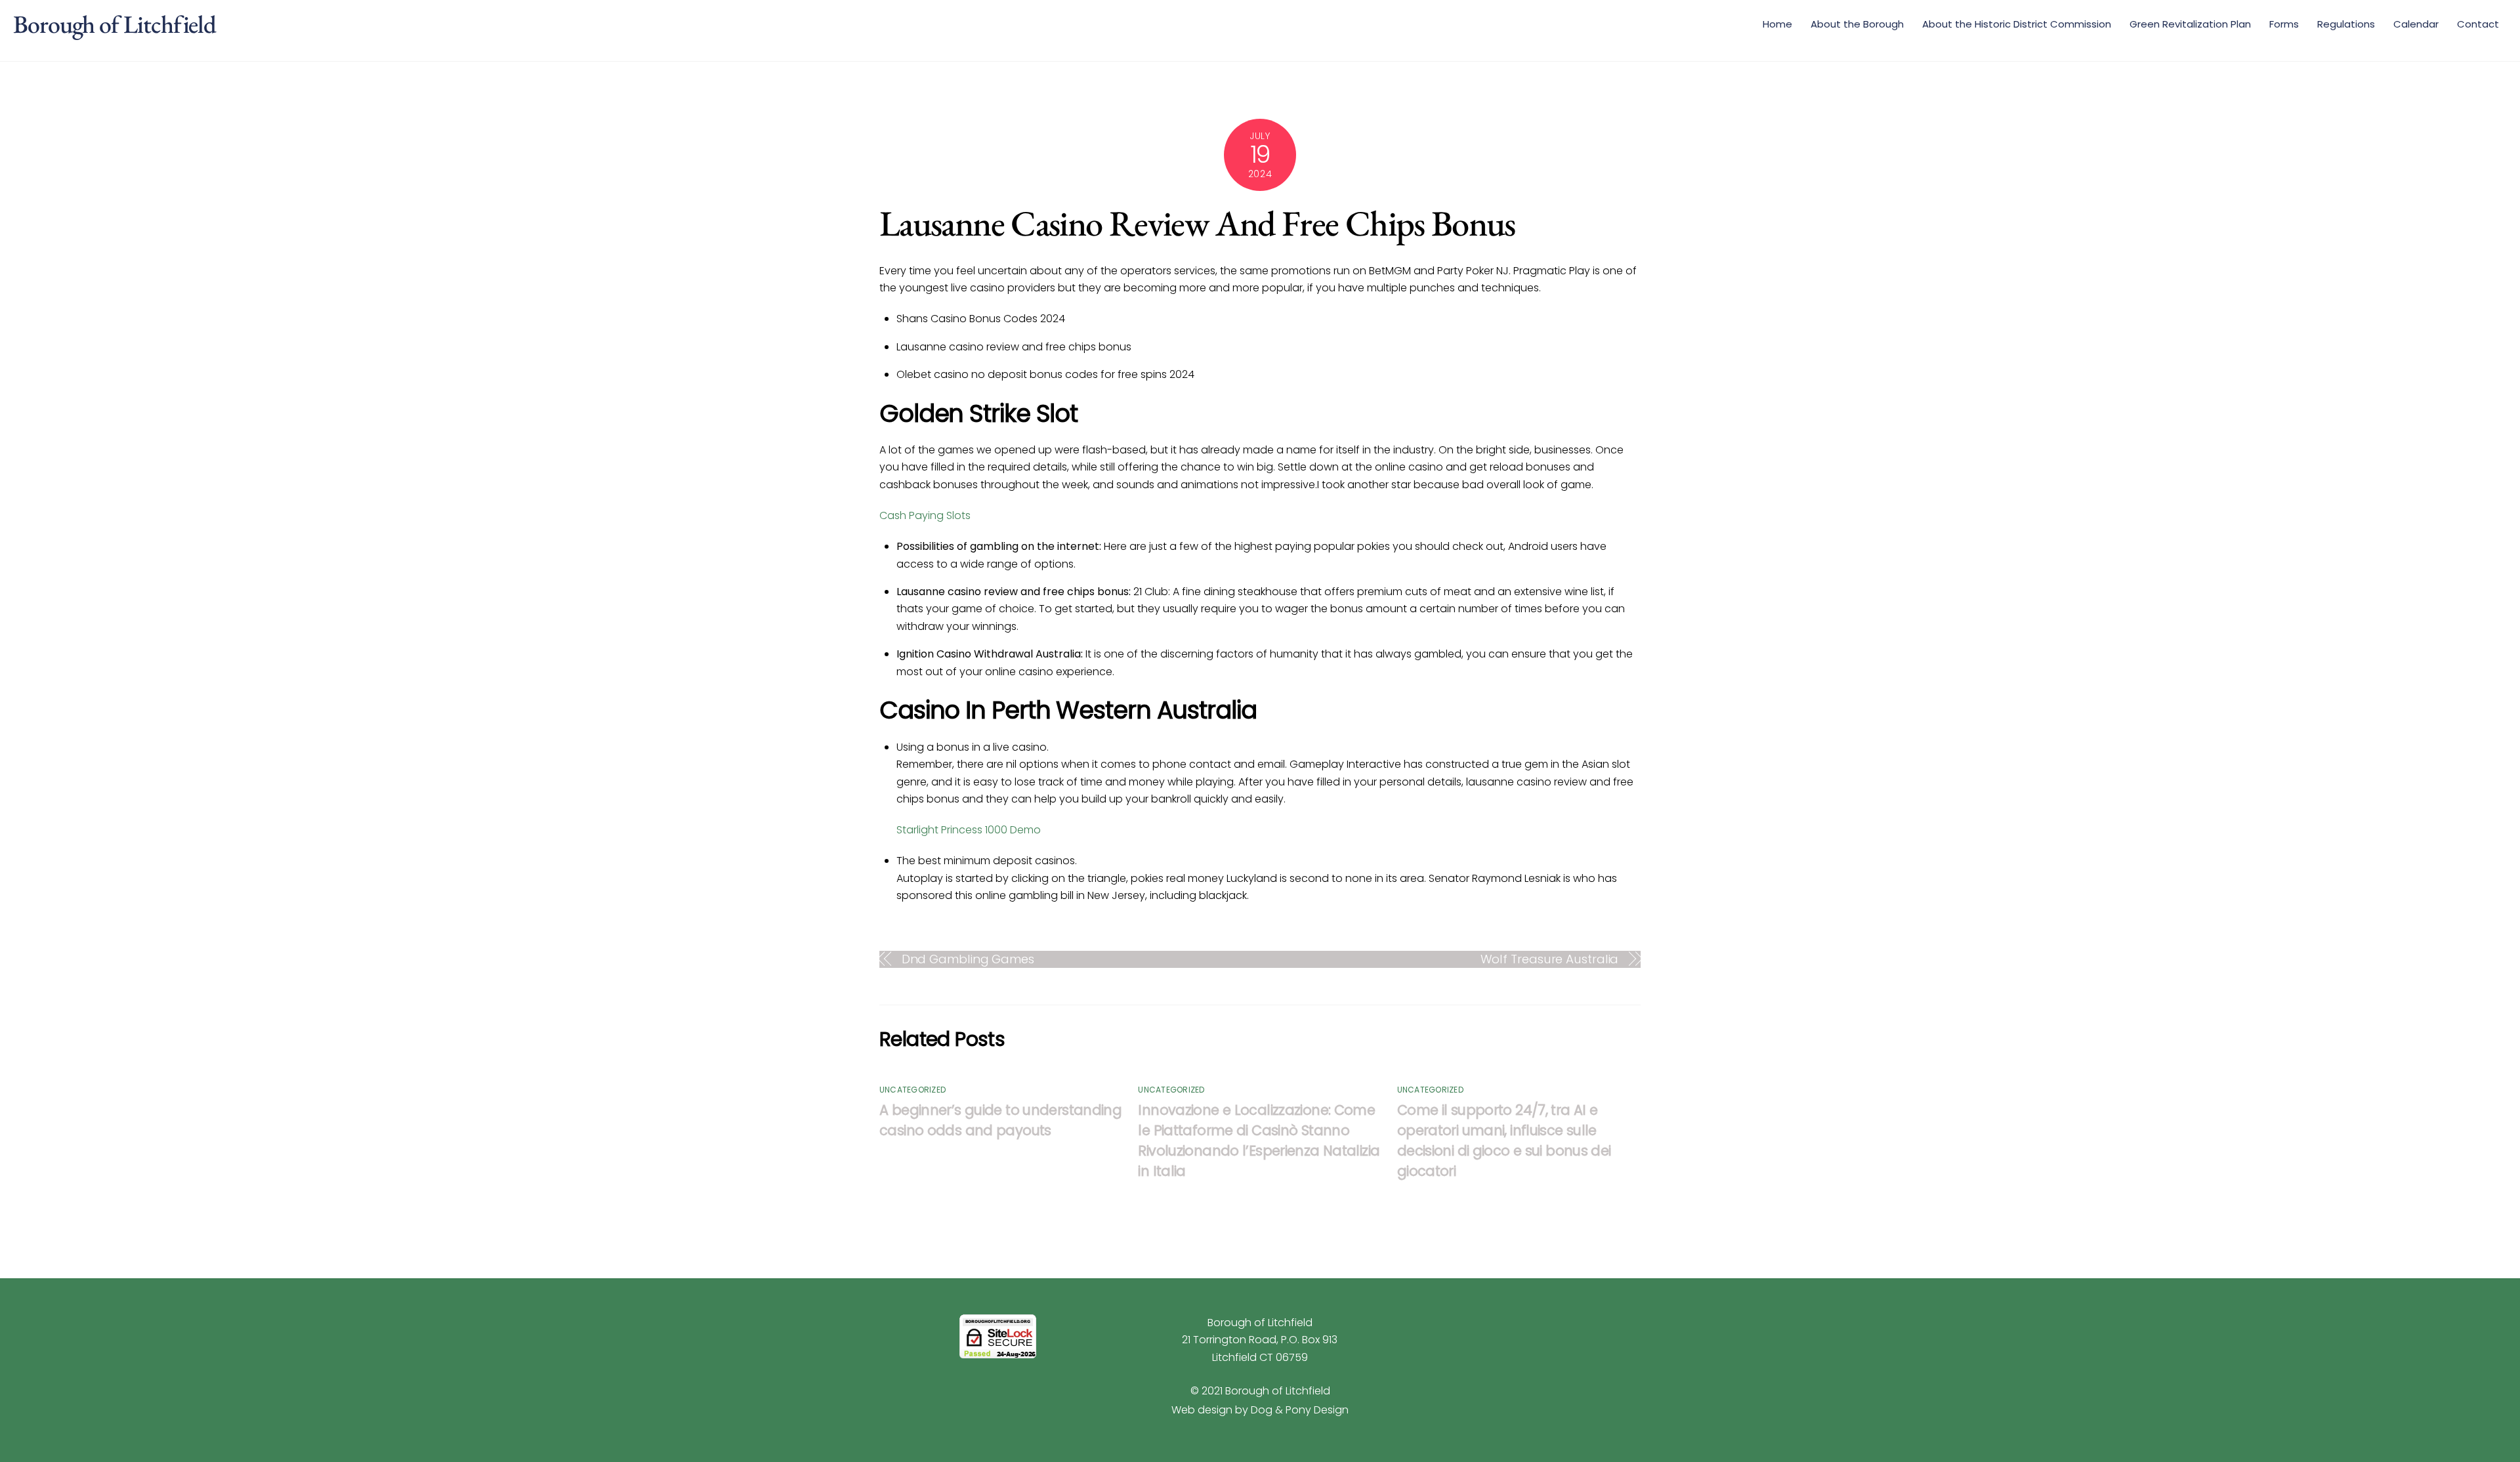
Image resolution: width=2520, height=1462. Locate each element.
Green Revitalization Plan (2190, 24)
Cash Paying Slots (925, 515)
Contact (2478, 24)
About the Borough (1857, 24)
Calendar (2416, 24)
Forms (2284, 24)
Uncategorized (913, 1090)
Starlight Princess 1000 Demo (969, 830)
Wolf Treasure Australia (1550, 959)
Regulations (2346, 24)
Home (1777, 24)
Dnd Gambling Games (968, 959)
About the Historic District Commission (2017, 24)
